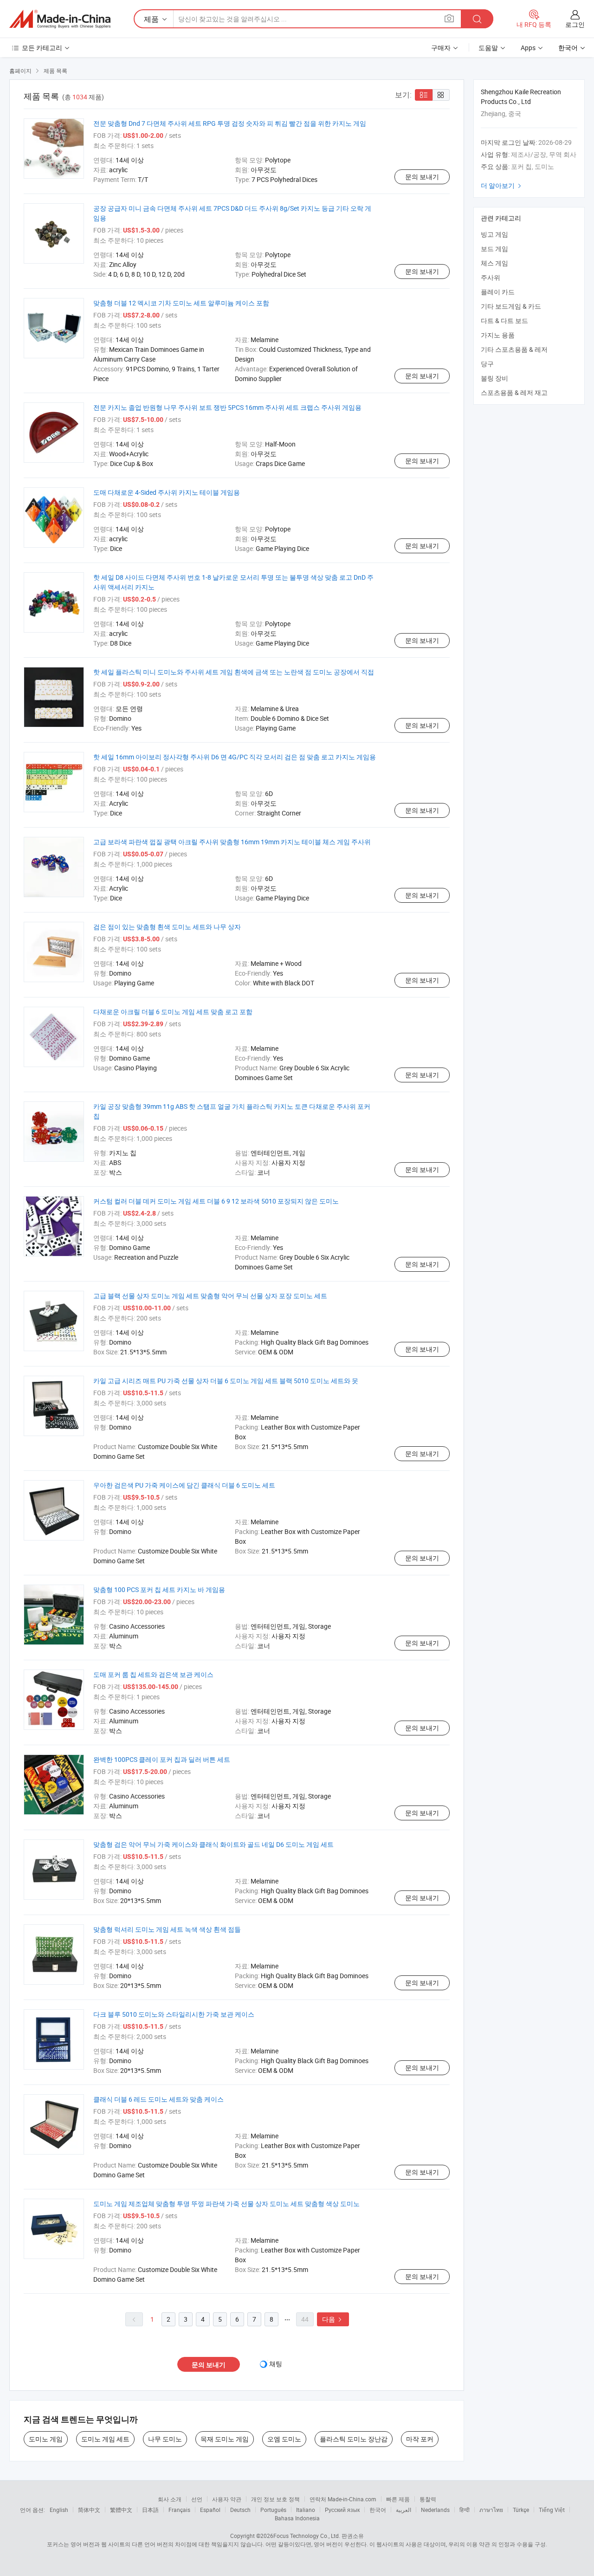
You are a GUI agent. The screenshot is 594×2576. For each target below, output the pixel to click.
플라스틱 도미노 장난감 (354, 2439)
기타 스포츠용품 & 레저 (514, 349)
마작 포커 (420, 2439)
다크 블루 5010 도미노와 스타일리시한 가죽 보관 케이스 (174, 2014)
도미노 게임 (46, 2439)
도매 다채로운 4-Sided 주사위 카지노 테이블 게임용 (167, 492)
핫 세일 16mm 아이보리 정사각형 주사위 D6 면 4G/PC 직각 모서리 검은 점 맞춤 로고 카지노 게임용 (235, 757)
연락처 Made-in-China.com (343, 2499)
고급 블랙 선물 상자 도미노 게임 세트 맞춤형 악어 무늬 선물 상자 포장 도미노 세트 (210, 1296)
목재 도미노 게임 (225, 2439)
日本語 (150, 2510)
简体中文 (89, 2510)
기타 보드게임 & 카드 (511, 306)
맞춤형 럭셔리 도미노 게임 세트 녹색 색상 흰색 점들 (167, 1929)
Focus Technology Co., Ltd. (307, 2536)
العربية (404, 2510)
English (59, 2510)
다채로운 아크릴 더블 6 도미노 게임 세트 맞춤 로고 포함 (173, 1012)
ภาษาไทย (491, 2510)
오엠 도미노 (284, 2439)
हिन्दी (465, 2510)
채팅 (276, 2364)
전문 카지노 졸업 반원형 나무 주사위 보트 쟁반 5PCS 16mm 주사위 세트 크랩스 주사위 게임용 (227, 407)
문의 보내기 (422, 177)
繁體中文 (121, 2510)
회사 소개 (170, 2499)
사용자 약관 (227, 2499)
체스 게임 (494, 263)
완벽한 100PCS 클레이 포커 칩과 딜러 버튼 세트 (162, 1759)
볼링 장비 (494, 378)
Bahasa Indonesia (297, 2518)
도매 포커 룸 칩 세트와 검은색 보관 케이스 (153, 1674)
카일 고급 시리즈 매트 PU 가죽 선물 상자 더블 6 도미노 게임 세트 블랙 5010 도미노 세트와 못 (226, 1381)
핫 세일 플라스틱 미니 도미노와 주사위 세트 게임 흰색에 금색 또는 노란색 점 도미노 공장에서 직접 (234, 672)
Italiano (306, 2510)
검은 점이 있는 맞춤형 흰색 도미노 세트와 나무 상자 (167, 927)
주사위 (491, 277)
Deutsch (240, 2510)
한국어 (378, 2510)
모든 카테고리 (42, 48)
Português (273, 2510)
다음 (333, 2319)
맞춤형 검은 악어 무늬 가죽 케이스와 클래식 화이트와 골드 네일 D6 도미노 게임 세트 (213, 1844)
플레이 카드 (498, 292)
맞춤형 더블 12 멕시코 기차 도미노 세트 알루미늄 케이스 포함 (181, 303)
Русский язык (342, 2510)
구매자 (441, 48)
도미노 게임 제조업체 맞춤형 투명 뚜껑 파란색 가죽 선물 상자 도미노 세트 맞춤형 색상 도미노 (226, 2204)
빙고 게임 (494, 234)
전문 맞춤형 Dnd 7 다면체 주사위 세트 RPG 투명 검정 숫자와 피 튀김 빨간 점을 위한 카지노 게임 (230, 123)
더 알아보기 (502, 185)
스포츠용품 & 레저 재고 (514, 392)
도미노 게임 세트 (105, 2439)
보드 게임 (494, 249)
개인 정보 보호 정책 (275, 2499)
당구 (487, 364)
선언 (197, 2499)
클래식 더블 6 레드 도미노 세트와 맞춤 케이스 (158, 2099)
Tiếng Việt (552, 2510)
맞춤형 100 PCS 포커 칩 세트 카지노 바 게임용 (159, 1589)
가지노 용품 (498, 335)
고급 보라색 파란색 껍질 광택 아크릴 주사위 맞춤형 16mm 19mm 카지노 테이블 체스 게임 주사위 (232, 842)
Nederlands (435, 2510)
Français (179, 2510)
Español (210, 2510)
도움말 (488, 48)
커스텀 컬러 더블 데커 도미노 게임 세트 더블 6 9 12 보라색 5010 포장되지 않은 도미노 (216, 1201)
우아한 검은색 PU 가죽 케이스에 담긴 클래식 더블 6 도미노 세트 (184, 1485)
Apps (528, 48)
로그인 (575, 24)
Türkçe (521, 2510)
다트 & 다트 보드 (504, 320)
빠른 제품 (398, 2499)
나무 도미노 (165, 2439)
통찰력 (428, 2499)
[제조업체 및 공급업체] (60, 19)
